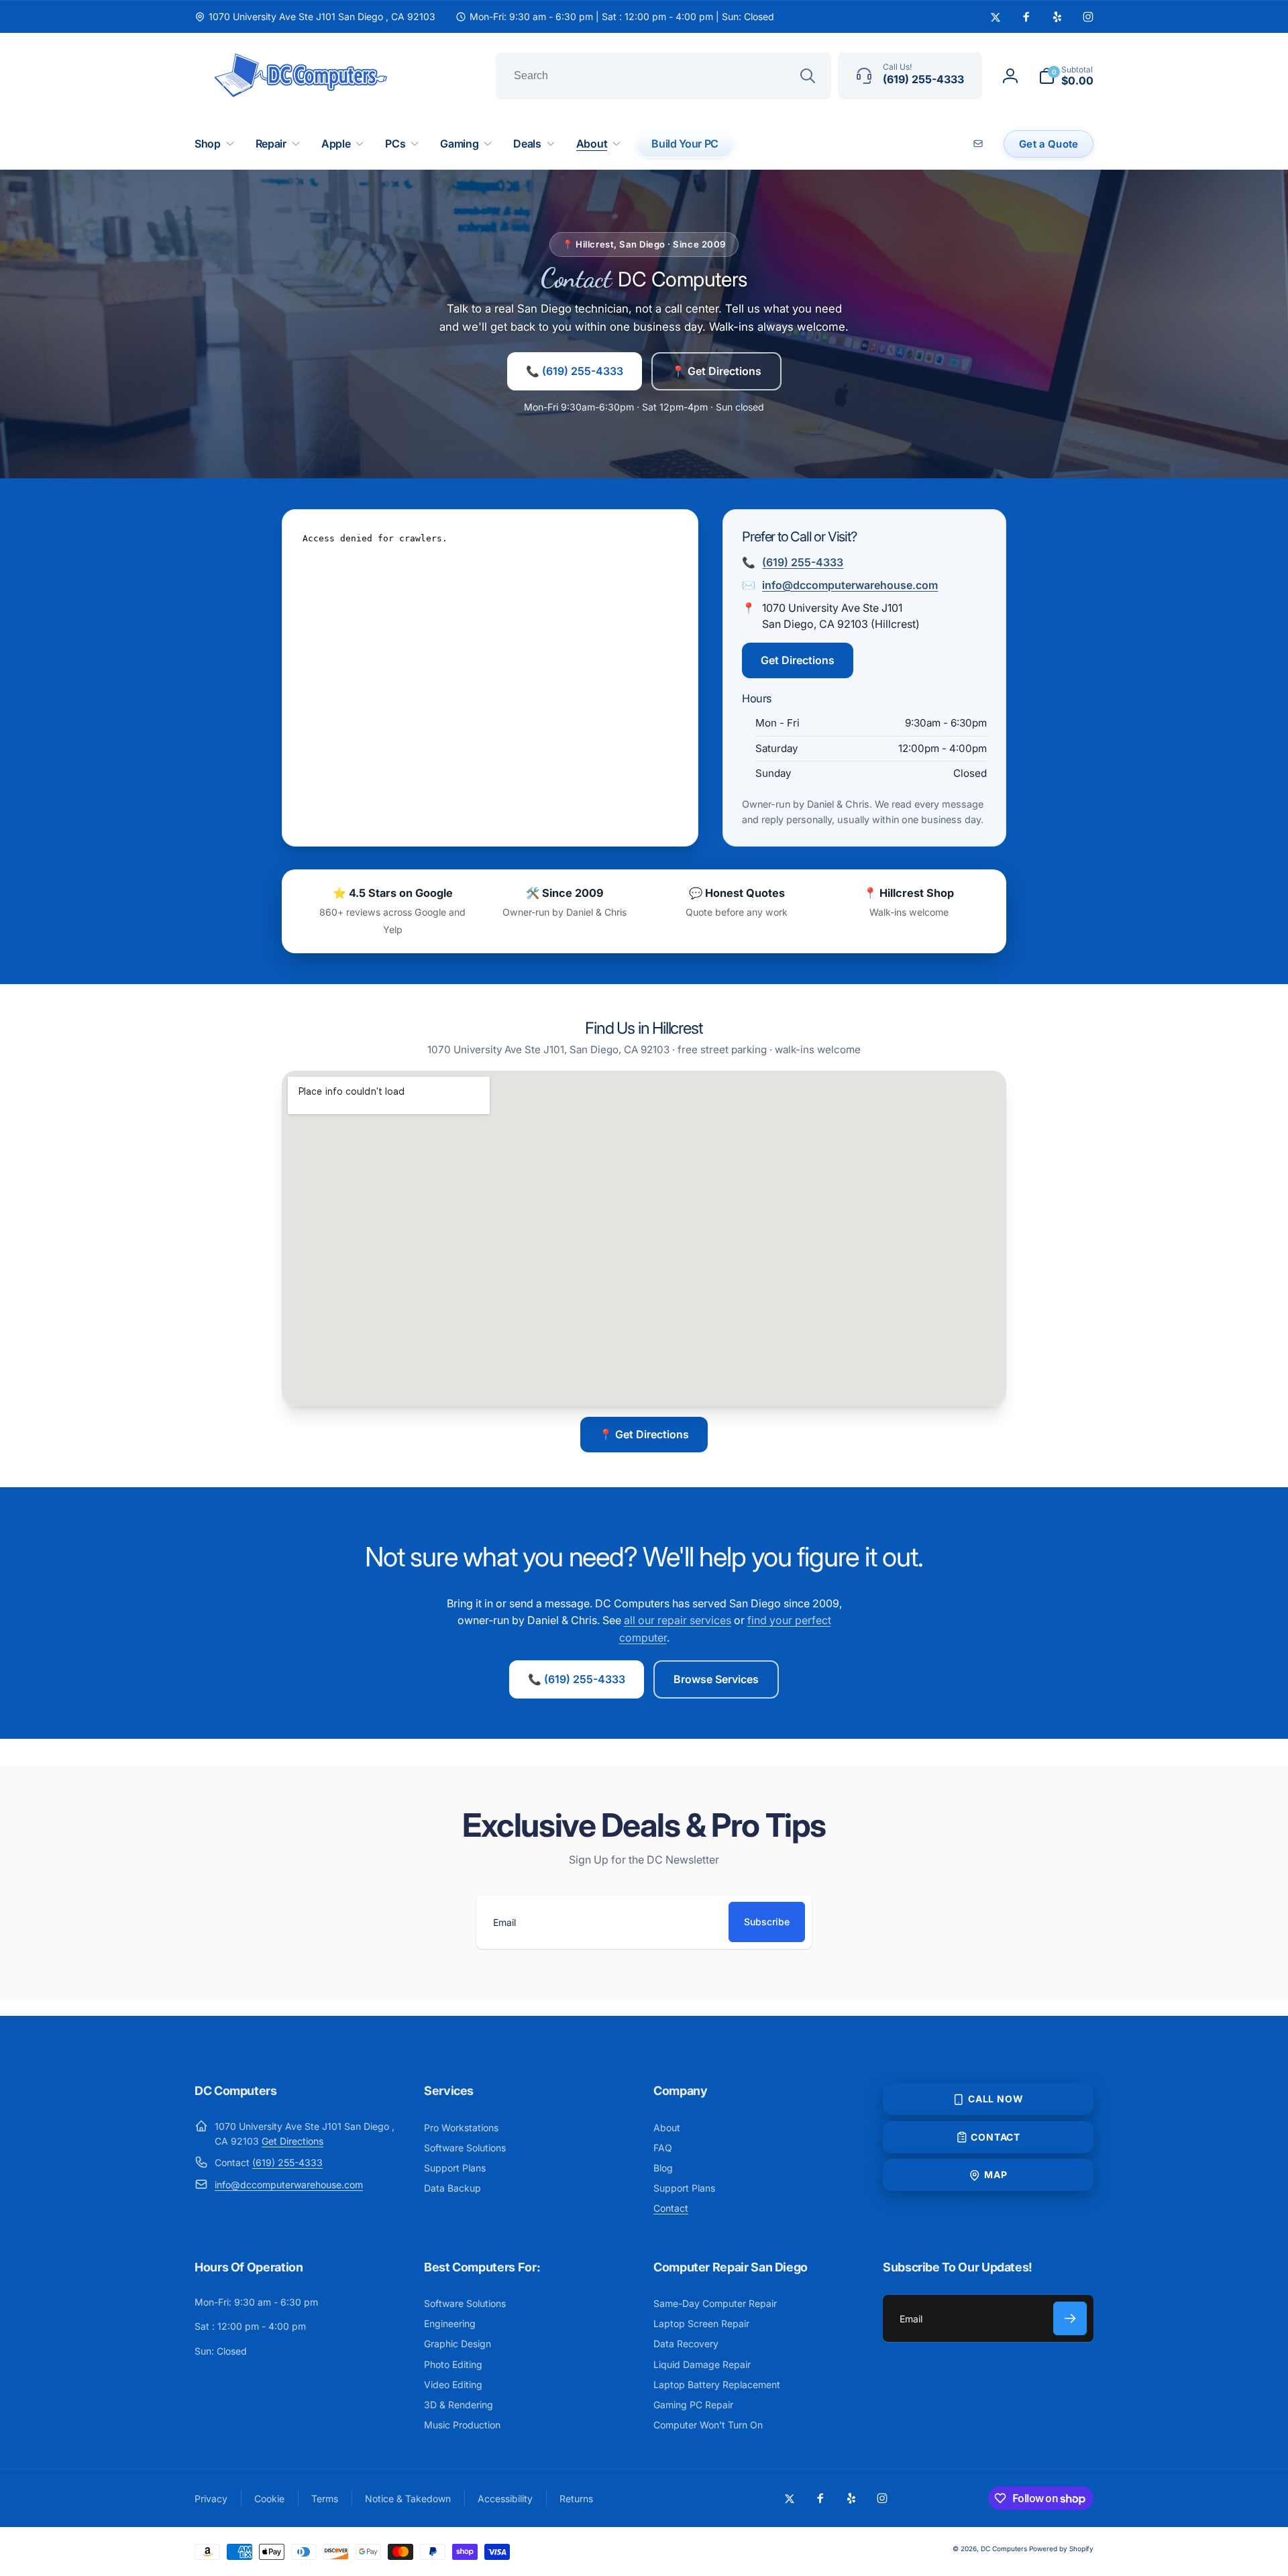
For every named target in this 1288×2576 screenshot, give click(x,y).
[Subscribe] (1070, 2318)
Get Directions (798, 660)
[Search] (808, 76)
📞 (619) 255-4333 (575, 371)
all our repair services (678, 1620)
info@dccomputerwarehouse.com (850, 585)
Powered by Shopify (1061, 2548)
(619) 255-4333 (803, 562)
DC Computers (1004, 2548)
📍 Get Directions (716, 371)
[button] (1066, 76)
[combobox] (663, 76)
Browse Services (716, 1679)
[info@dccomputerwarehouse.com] (980, 144)
